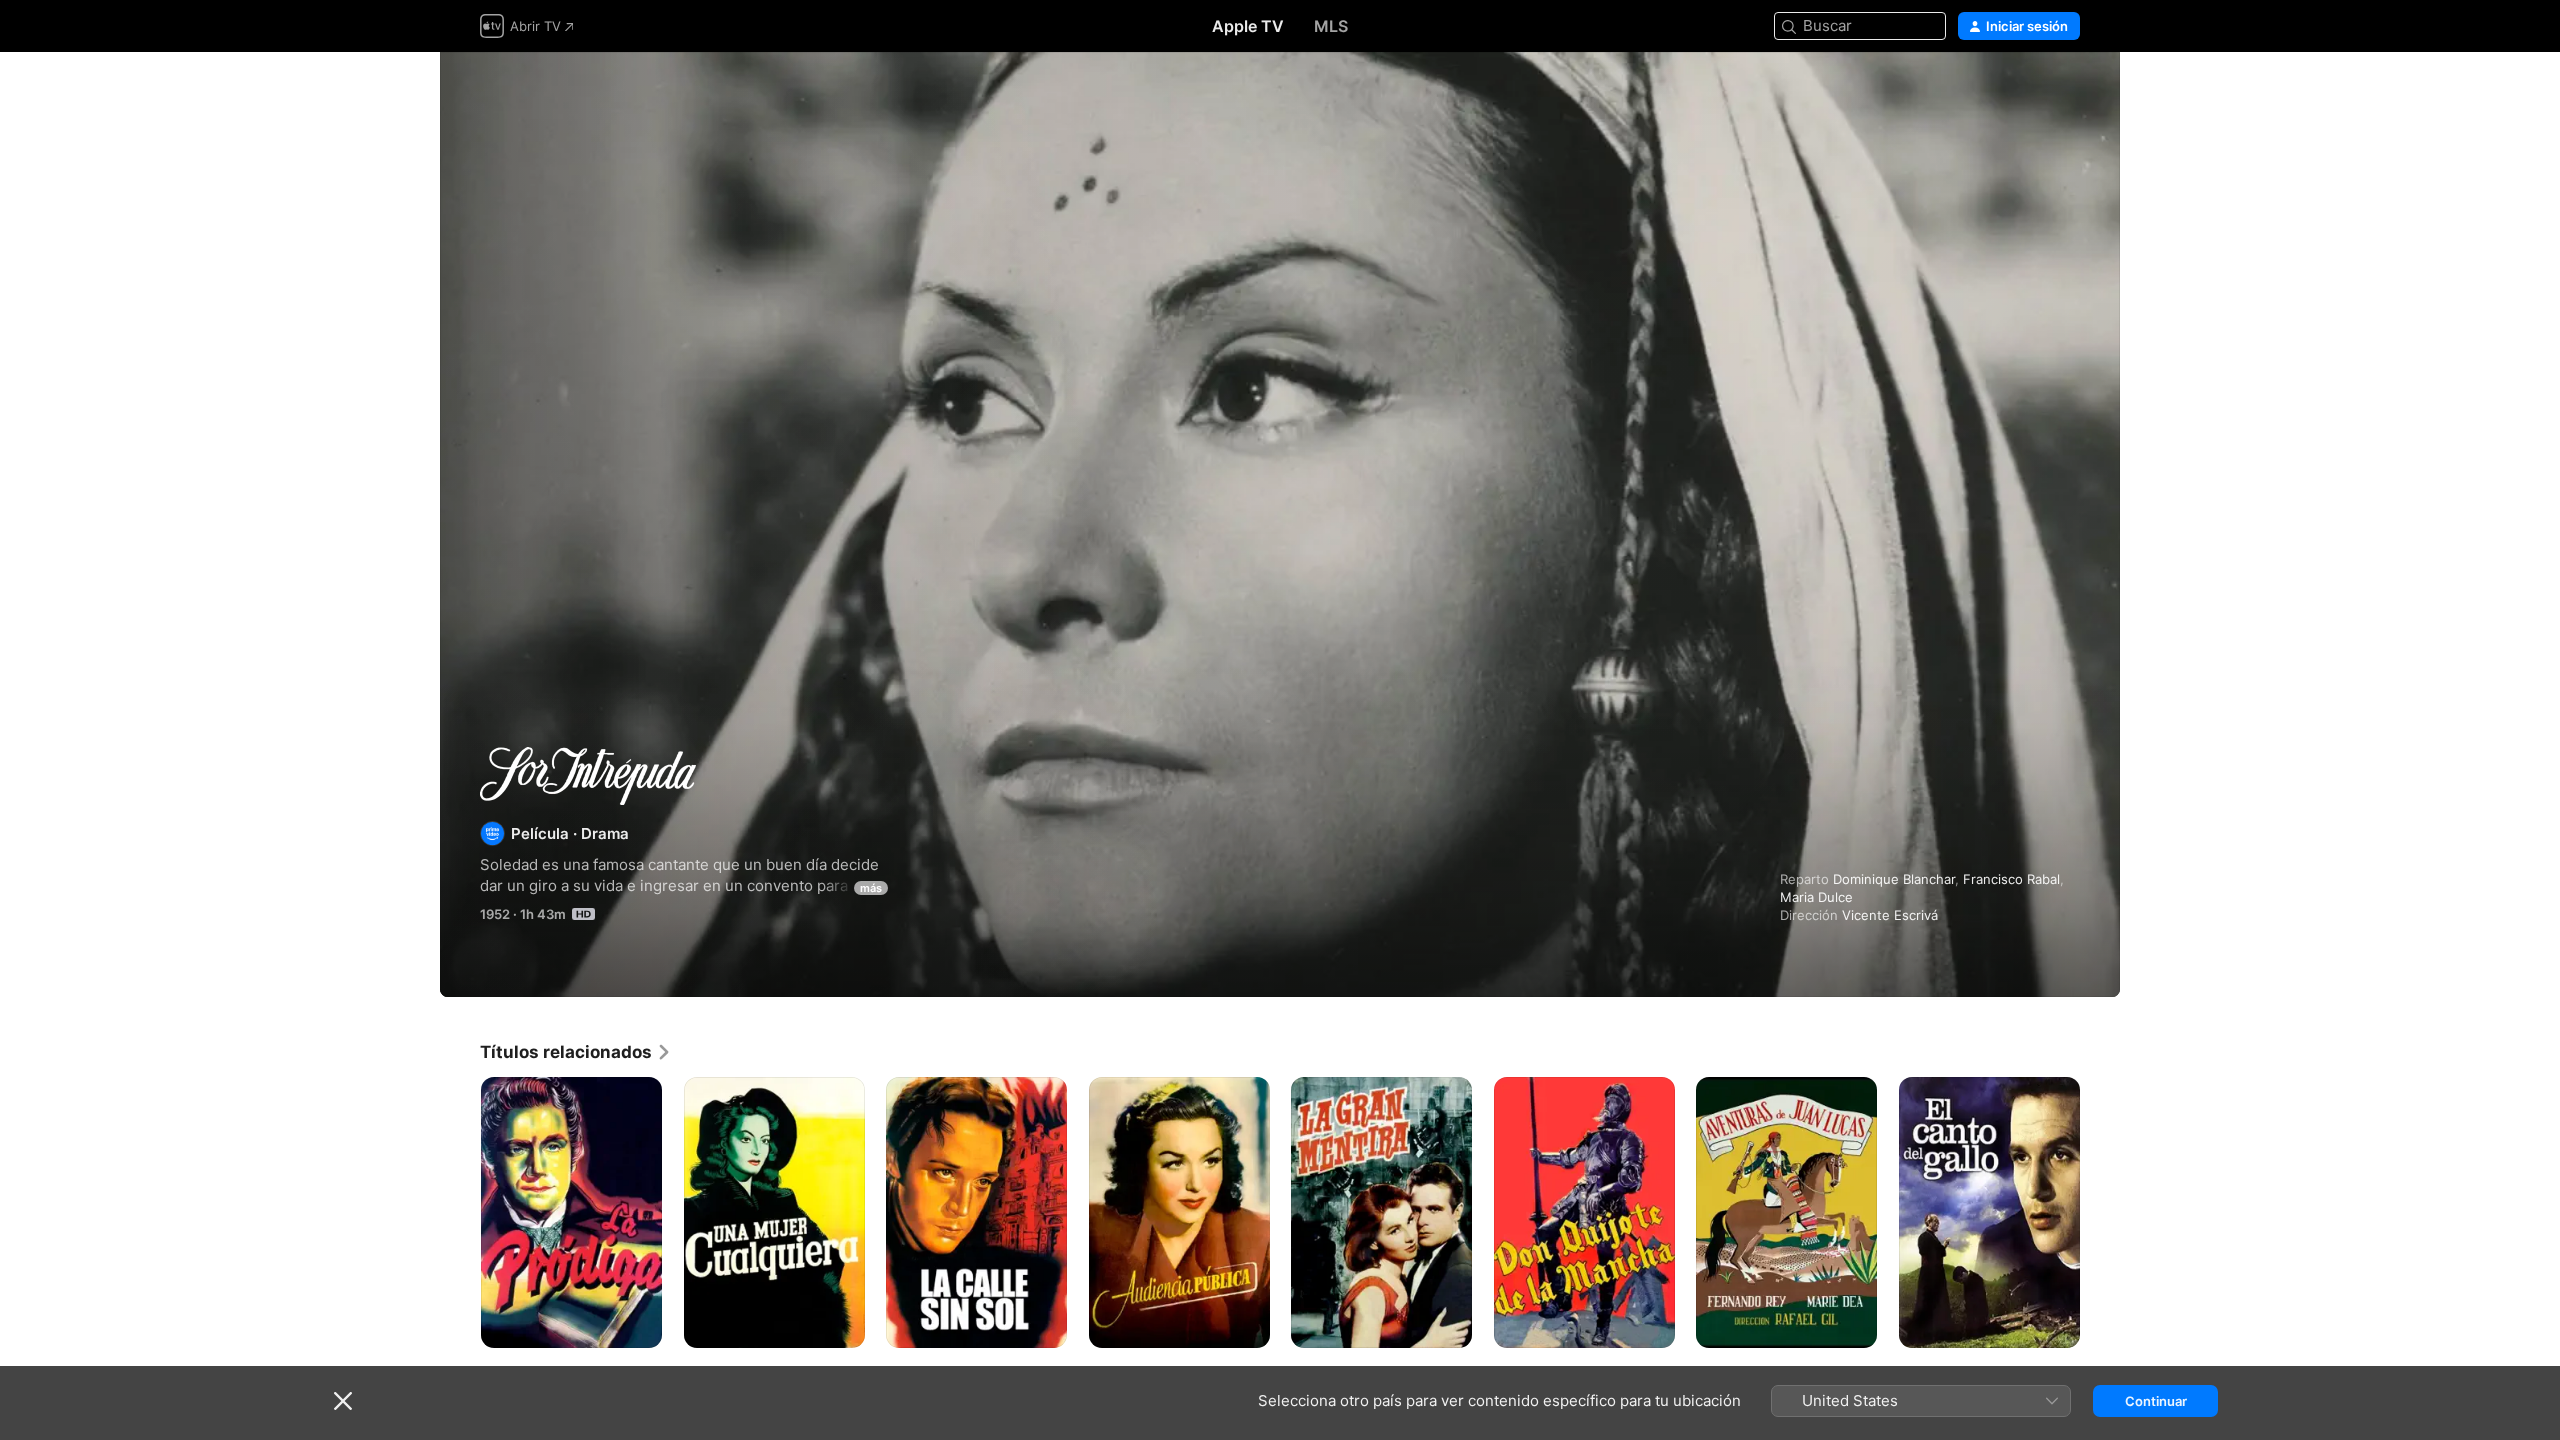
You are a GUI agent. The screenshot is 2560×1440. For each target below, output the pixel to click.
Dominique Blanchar (1894, 879)
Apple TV (1248, 26)
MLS (1331, 26)
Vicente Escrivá (1890, 915)
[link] (576, 1052)
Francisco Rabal (2011, 879)
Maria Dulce (1816, 897)
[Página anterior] (460, 1212)
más (871, 888)
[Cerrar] (343, 1401)
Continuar (2156, 1401)
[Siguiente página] (2100, 1212)
